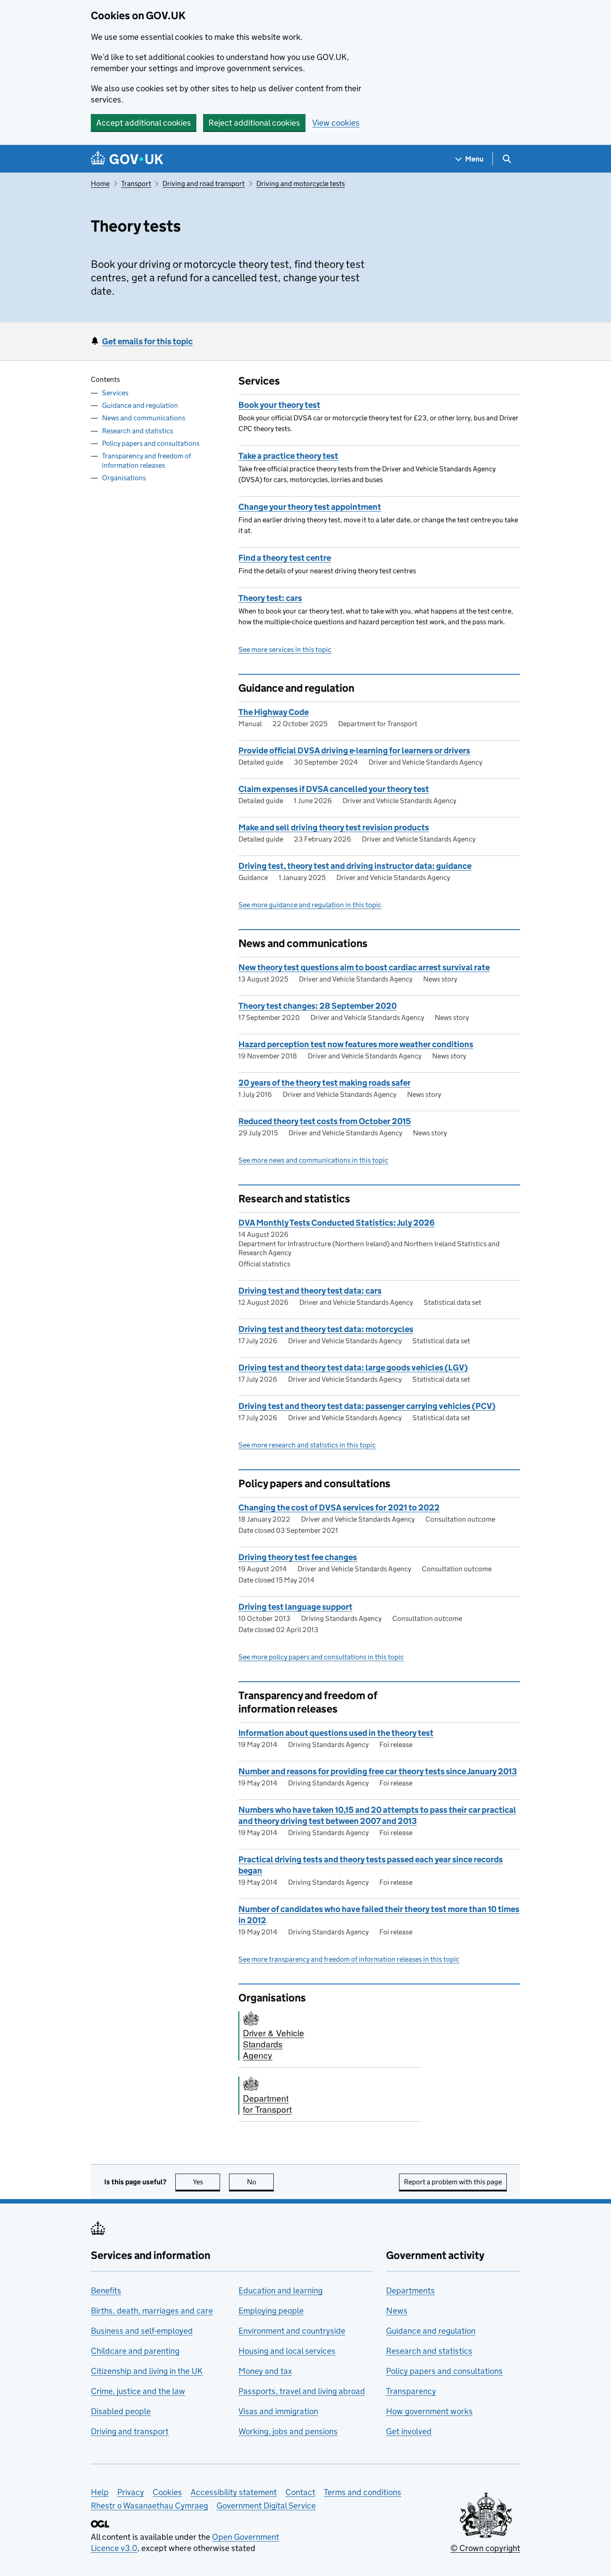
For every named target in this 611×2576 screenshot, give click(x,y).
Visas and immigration (278, 2411)
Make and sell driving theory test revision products (334, 827)
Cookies (167, 2492)
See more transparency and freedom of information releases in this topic (349, 1959)
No (260, 2182)
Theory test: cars (270, 598)
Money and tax (265, 2371)
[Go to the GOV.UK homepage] (127, 159)
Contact (300, 2492)
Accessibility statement (234, 2492)
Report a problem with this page (453, 2182)
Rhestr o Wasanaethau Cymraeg (149, 2506)
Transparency (411, 2391)
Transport (136, 184)
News (397, 2311)
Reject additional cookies (254, 123)
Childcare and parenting (135, 2351)
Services (115, 393)
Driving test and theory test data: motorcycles (326, 1329)
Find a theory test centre (285, 558)
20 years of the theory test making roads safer (325, 1083)
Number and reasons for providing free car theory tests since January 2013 (378, 1771)
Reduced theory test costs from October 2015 (325, 1121)
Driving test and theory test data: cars (310, 1291)
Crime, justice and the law (138, 2391)
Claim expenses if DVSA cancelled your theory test (334, 789)
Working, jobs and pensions (288, 2431)
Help (100, 2492)
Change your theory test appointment (310, 507)
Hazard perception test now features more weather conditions (356, 1044)
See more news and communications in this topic (313, 1160)
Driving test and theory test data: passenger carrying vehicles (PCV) (367, 1406)
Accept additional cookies (144, 123)
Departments (410, 2290)
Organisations (124, 478)
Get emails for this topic (147, 341)
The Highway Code (274, 712)
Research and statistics (138, 430)
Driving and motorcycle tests (301, 184)
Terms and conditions (363, 2492)
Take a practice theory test (288, 456)
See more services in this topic (285, 649)
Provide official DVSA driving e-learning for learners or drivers (354, 751)
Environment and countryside (292, 2331)
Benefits (106, 2290)
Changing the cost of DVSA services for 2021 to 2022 (339, 1508)
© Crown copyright (485, 2548)
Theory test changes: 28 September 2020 (318, 1006)
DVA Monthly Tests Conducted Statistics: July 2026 (337, 1223)
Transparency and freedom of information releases (146, 461)
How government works (429, 2411)
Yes (206, 2182)
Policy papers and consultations (151, 443)
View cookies (336, 123)
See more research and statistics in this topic (307, 1445)
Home (100, 184)
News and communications (144, 418)
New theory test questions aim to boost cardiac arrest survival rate (364, 967)
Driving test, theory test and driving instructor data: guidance (355, 866)
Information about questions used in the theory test (336, 1733)
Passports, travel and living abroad (302, 2391)
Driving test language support (295, 1607)
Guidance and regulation (140, 405)
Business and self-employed (142, 2331)
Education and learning (280, 2290)
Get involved (409, 2431)
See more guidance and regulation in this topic (310, 905)
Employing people (271, 2311)
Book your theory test (279, 405)
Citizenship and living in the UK (147, 2371)
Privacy (131, 2492)
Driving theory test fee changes (298, 1557)
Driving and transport (130, 2431)
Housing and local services (287, 2351)
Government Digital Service (266, 2506)
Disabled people (121, 2411)
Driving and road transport (204, 184)
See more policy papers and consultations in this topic (321, 1657)
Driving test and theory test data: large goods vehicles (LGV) (353, 1368)
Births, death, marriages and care (152, 2311)
